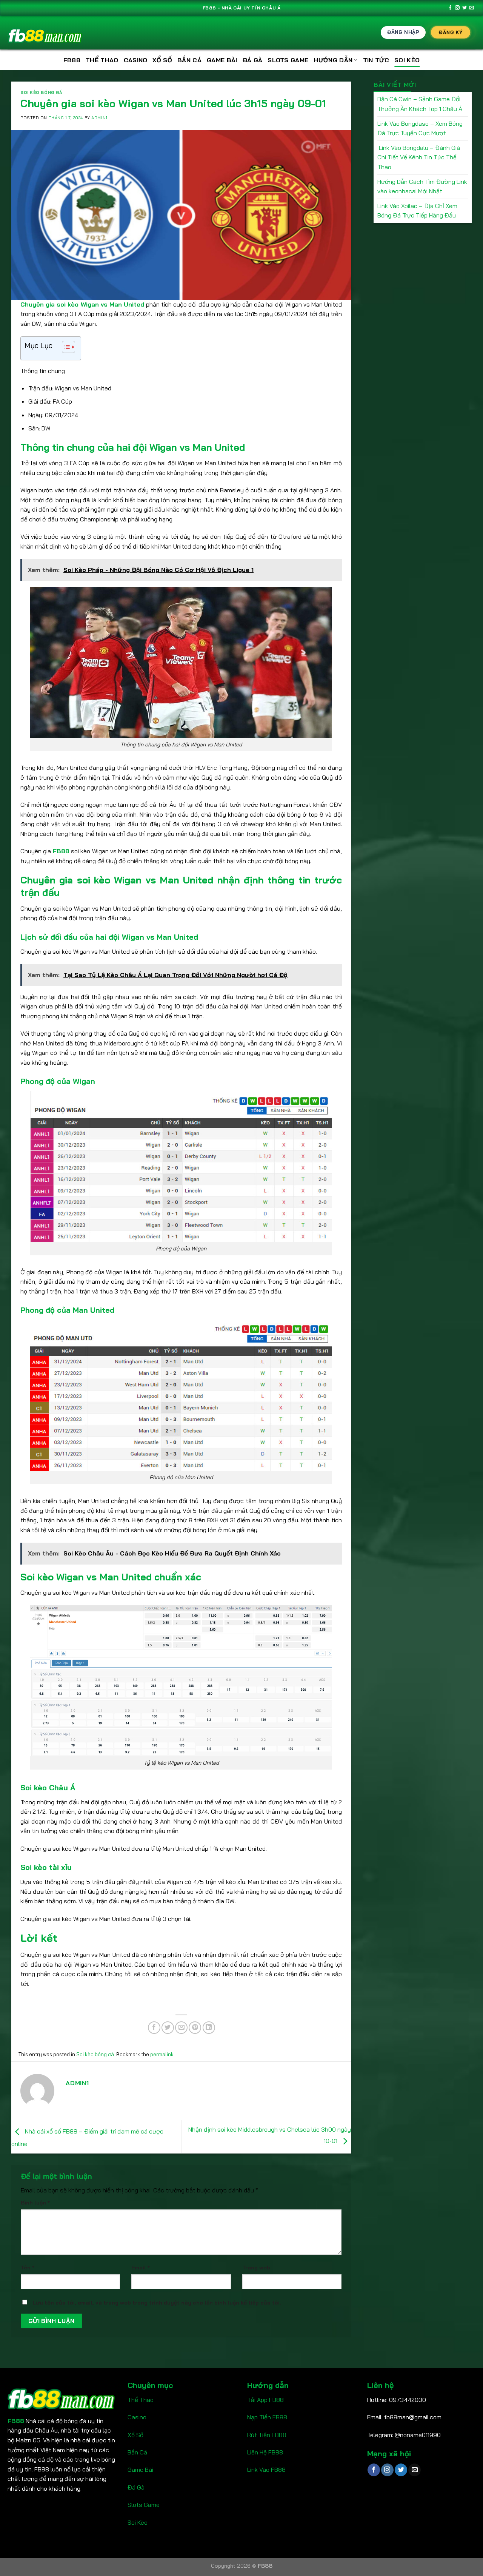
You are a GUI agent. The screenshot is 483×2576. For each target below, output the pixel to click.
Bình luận (35, 2203)
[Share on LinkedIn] (209, 2028)
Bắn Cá (189, 60)
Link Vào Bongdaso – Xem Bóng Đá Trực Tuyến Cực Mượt (420, 128)
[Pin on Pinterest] (195, 2028)
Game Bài (140, 2470)
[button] (65, 348)
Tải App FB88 (265, 2400)
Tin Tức (376, 60)
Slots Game (144, 2505)
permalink (162, 2054)
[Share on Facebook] (154, 2028)
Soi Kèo (138, 2522)
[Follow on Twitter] (465, 8)
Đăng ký (451, 32)
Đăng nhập (403, 32)
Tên (28, 2268)
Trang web (256, 2268)
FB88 (72, 60)
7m (251, 2487)
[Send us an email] (472, 8)
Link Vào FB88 (266, 2470)
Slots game (288, 60)
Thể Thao (102, 60)
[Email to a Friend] (181, 2028)
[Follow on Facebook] (450, 8)
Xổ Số (135, 2435)
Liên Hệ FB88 (265, 2452)
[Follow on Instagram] (457, 8)
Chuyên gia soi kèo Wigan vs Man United (83, 304)
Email (141, 2268)
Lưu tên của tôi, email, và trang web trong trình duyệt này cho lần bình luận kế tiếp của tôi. (157, 2303)
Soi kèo (407, 60)
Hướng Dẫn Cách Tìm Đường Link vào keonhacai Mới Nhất (422, 187)
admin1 (99, 118)
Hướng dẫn (333, 60)
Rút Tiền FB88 (267, 2435)
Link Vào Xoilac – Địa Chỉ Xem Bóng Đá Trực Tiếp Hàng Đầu (417, 211)
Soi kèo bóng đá (41, 92)
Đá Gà (253, 60)
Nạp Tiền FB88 (267, 2417)
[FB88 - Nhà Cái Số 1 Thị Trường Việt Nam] (45, 33)
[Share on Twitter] (168, 2028)
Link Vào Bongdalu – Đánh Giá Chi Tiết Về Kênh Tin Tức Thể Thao (419, 157)
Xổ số (162, 60)
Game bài (222, 60)
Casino (136, 60)
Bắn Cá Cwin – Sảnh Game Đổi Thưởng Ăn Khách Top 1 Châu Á (420, 104)
